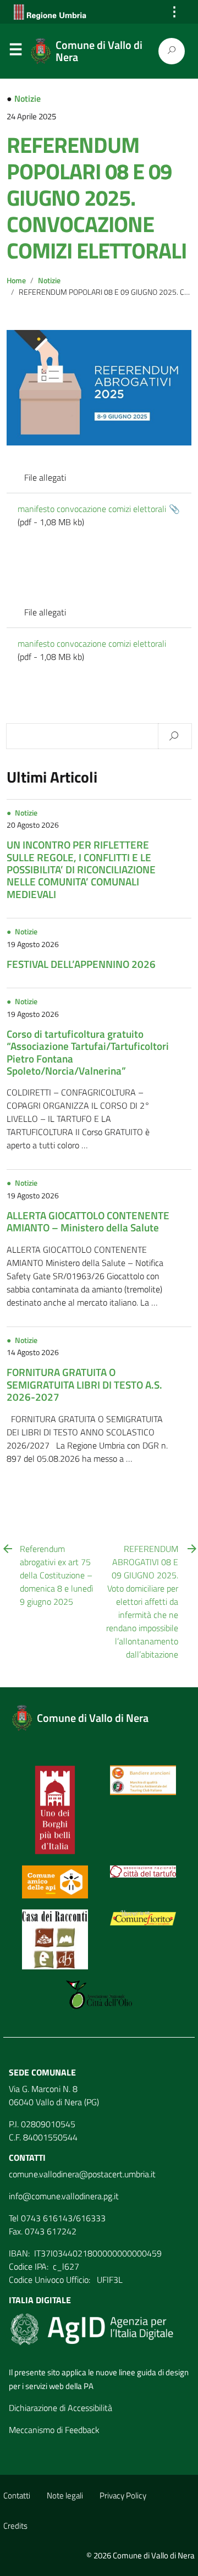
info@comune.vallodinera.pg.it (64, 2196)
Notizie (28, 98)
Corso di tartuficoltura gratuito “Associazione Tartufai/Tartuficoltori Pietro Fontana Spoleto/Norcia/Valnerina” (88, 1052)
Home (16, 280)
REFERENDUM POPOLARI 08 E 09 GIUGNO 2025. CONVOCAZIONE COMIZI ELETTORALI (97, 198)
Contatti (17, 2495)
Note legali (65, 2495)
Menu (15, 52)
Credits (15, 2526)
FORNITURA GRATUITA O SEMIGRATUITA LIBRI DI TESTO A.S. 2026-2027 (84, 1384)
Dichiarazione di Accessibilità (61, 2408)
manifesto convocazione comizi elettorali (92, 509)
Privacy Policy (123, 2495)
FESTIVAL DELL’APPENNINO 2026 (81, 964)
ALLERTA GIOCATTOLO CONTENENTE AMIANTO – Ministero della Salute (88, 1221)
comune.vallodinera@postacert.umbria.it (82, 2174)
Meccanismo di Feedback (54, 2430)
